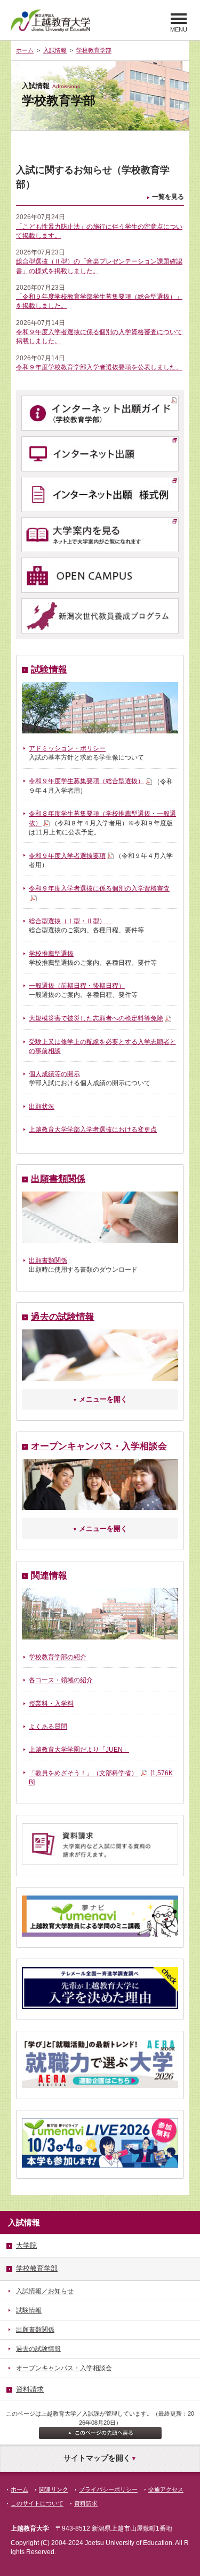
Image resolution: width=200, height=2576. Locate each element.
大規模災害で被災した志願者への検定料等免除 (96, 1018)
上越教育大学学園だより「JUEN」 (79, 1750)
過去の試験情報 (63, 1317)
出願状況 (42, 1107)
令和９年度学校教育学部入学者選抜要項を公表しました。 (99, 367)
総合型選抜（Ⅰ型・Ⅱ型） (70, 921)
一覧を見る (168, 197)
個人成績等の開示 (54, 1074)
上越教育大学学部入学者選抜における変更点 (93, 1130)
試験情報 (49, 670)
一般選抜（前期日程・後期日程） (77, 986)
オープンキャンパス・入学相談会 (99, 1446)
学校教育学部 (94, 50)
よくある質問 (48, 1727)
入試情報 (55, 50)
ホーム (25, 50)
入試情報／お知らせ (45, 2291)
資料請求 (86, 2503)
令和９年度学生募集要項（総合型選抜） (86, 781)
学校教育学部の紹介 (58, 1657)
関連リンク (54, 2489)
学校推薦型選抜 (51, 954)
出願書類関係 (58, 1179)
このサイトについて (37, 2503)
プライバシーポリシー (108, 2489)
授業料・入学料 (51, 1704)
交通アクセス (166, 2489)
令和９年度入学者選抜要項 (67, 856)
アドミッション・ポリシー (67, 748)
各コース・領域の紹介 (61, 1680)
